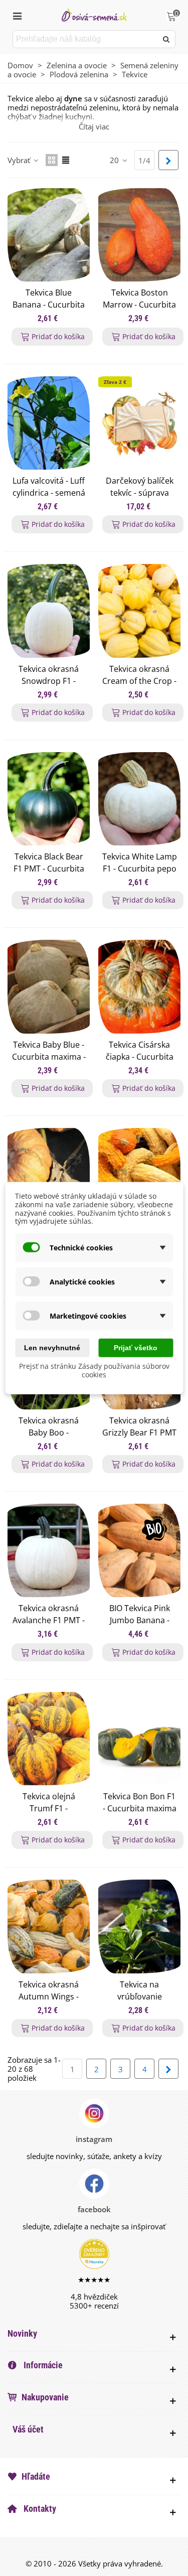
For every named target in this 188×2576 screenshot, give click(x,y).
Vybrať (20, 160)
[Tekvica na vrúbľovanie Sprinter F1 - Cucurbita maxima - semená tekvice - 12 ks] (139, 1926)
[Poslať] (166, 39)
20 (115, 160)
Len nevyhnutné (52, 1348)
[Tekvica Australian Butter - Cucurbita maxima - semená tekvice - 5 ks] (49, 1175)
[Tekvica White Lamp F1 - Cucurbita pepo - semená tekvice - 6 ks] (139, 799)
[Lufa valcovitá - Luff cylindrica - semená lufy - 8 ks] (49, 423)
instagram (94, 2139)
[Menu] (17, 15)
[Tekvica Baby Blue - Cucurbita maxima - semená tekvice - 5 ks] (49, 986)
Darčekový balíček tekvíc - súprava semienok (140, 493)
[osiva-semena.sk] (94, 15)
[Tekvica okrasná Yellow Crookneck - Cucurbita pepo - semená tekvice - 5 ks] (139, 1175)
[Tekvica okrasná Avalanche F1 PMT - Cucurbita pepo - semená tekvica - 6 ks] (49, 1550)
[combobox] (86, 39)
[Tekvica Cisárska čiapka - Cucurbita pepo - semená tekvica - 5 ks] (139, 986)
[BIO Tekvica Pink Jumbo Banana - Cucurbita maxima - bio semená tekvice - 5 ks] (139, 1550)
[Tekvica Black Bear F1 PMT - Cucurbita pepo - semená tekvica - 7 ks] (49, 799)
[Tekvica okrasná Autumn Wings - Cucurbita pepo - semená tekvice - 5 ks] (49, 1926)
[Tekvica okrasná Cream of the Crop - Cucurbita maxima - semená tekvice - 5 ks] (139, 611)
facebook (94, 2209)
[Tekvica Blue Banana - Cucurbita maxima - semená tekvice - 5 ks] (49, 235)
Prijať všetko (136, 1348)
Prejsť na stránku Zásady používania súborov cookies (94, 1370)
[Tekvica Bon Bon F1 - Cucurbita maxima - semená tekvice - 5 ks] (139, 1739)
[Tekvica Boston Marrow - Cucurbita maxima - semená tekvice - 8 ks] (139, 235)
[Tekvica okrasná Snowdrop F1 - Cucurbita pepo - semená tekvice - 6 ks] (49, 611)
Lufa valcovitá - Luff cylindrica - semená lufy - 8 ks (49, 493)
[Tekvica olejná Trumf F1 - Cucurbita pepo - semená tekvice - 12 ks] (49, 1739)
